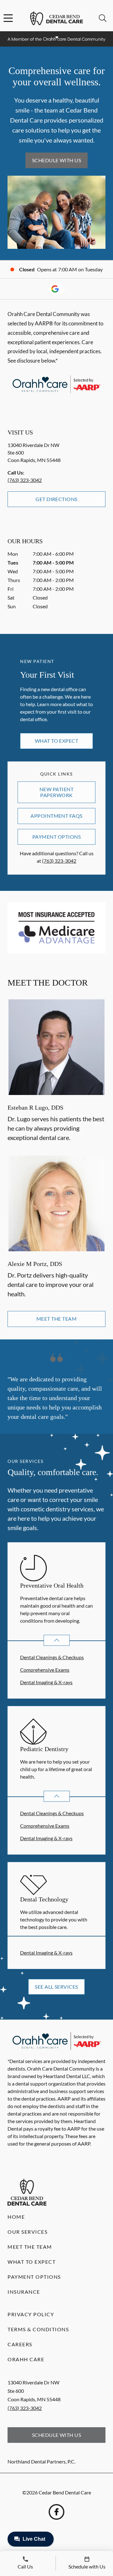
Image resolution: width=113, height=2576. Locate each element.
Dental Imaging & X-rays (46, 1682)
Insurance (24, 2292)
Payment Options (56, 837)
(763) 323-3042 (25, 480)
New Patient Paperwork (56, 792)
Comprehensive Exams (45, 1670)
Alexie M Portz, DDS (35, 1264)
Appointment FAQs (56, 816)
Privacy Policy (31, 2314)
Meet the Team (56, 1319)
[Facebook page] (56, 2512)
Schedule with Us (57, 160)
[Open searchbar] (103, 18)
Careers (20, 2344)
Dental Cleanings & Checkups (52, 1657)
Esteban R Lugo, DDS (35, 1107)
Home (16, 2217)
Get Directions (56, 499)
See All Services (56, 1987)
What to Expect (57, 741)
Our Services (27, 2232)
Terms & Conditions (38, 2329)
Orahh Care (26, 2359)
